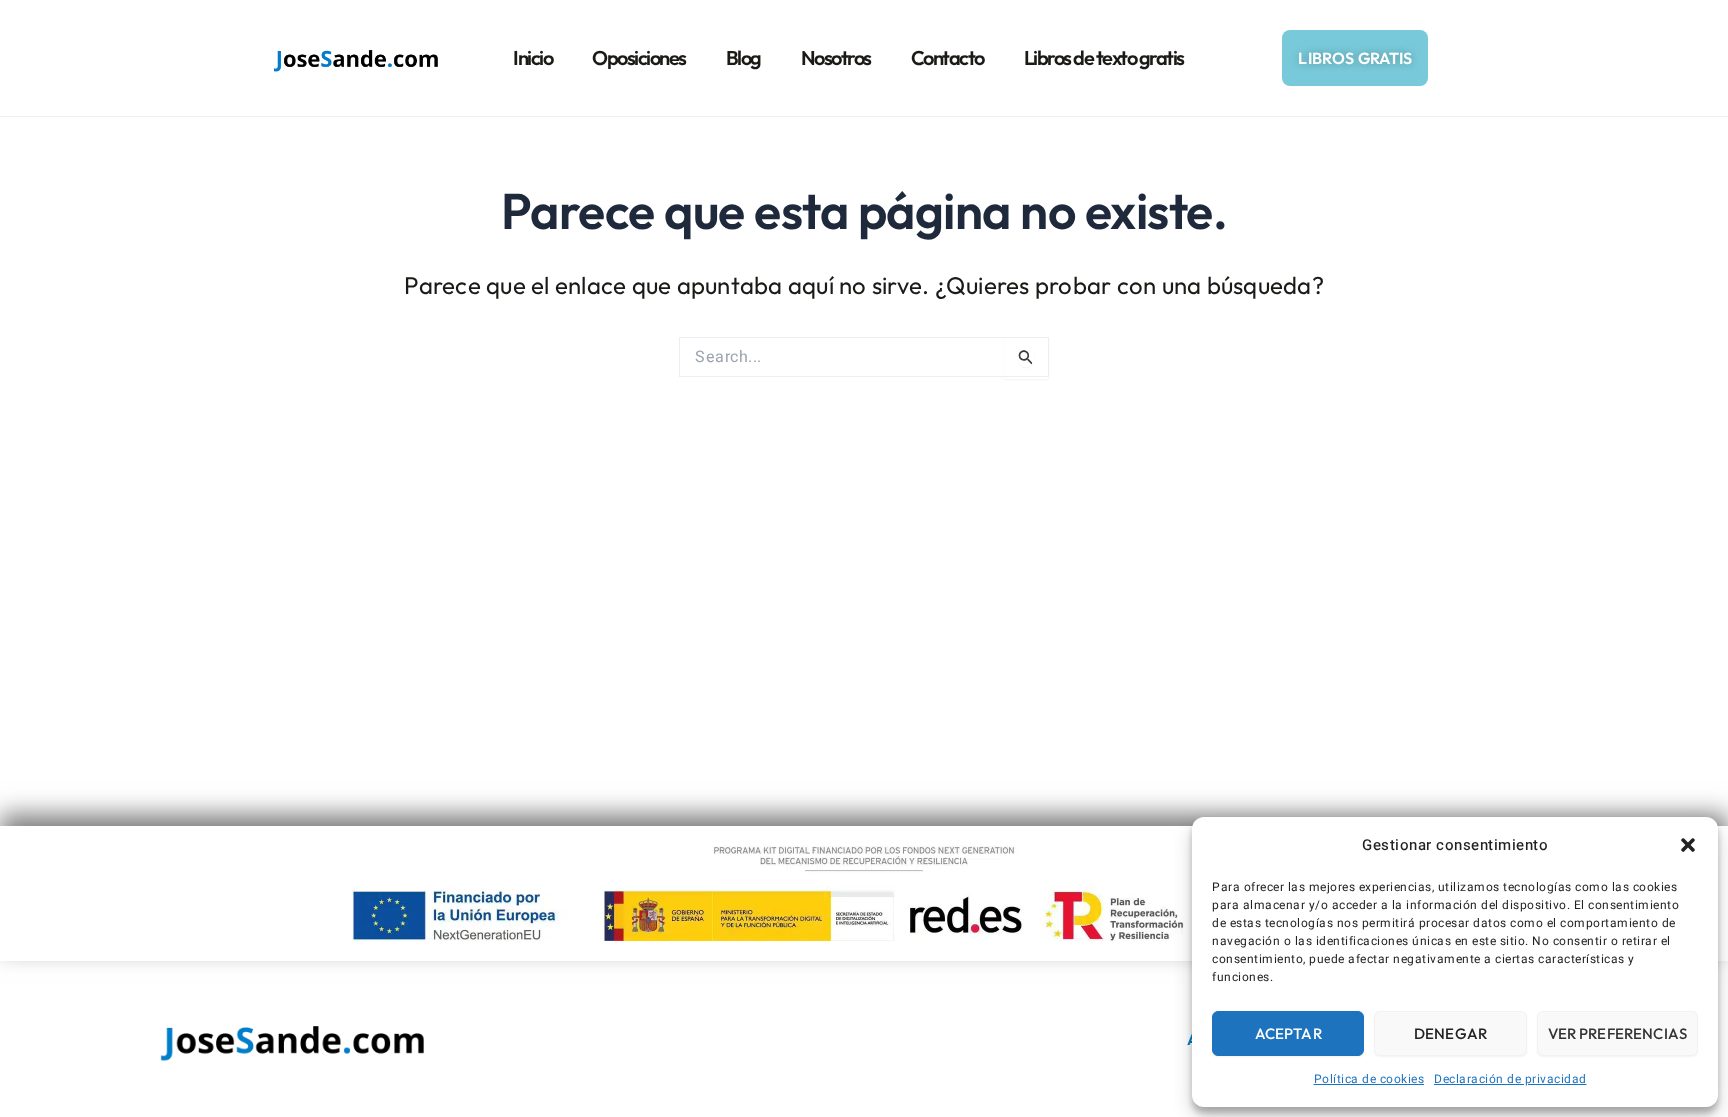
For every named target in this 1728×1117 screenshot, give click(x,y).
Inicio (532, 57)
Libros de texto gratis (1104, 57)
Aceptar (1288, 1033)
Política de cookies (1369, 1079)
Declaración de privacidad (1510, 1079)
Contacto (947, 57)
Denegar (1450, 1033)
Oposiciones (639, 57)
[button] (1688, 845)
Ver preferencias (1617, 1033)
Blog (743, 57)
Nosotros (836, 57)
